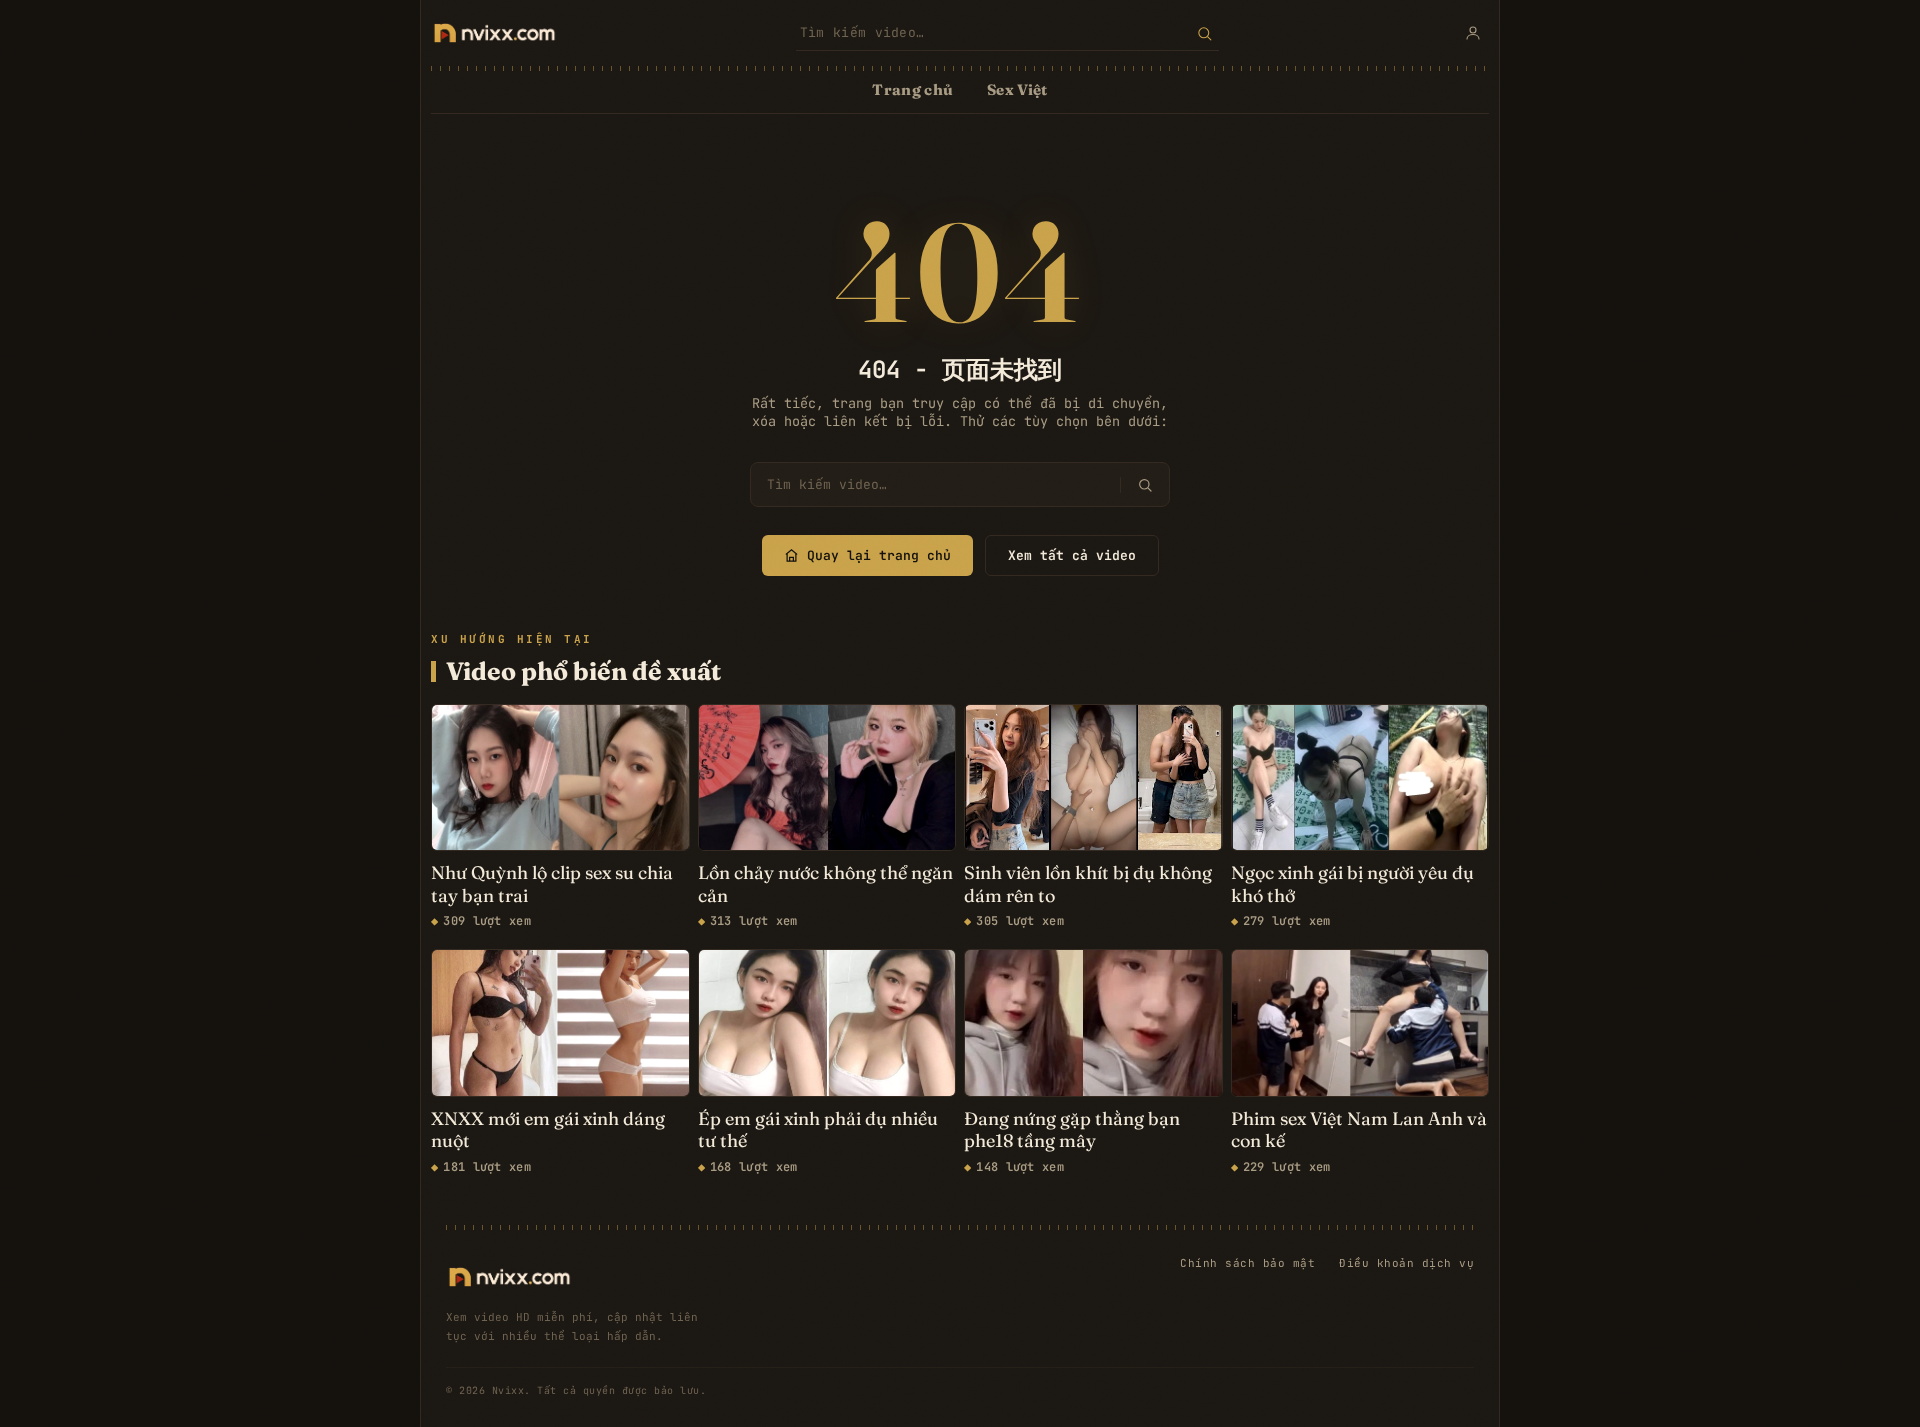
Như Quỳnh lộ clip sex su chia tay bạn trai (552, 884)
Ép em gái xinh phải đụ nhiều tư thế (818, 1130)
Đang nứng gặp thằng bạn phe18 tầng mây (1072, 1130)
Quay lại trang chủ (879, 555)
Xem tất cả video (1072, 555)
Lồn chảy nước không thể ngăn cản (825, 884)
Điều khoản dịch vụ (1406, 1263)
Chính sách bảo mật (1247, 1263)
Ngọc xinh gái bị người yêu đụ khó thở (1352, 884)
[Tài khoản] (1473, 33)
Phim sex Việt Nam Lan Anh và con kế (1359, 1130)
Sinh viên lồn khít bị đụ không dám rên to (1088, 884)
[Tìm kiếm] (1204, 33)
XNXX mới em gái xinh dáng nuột (548, 1130)
